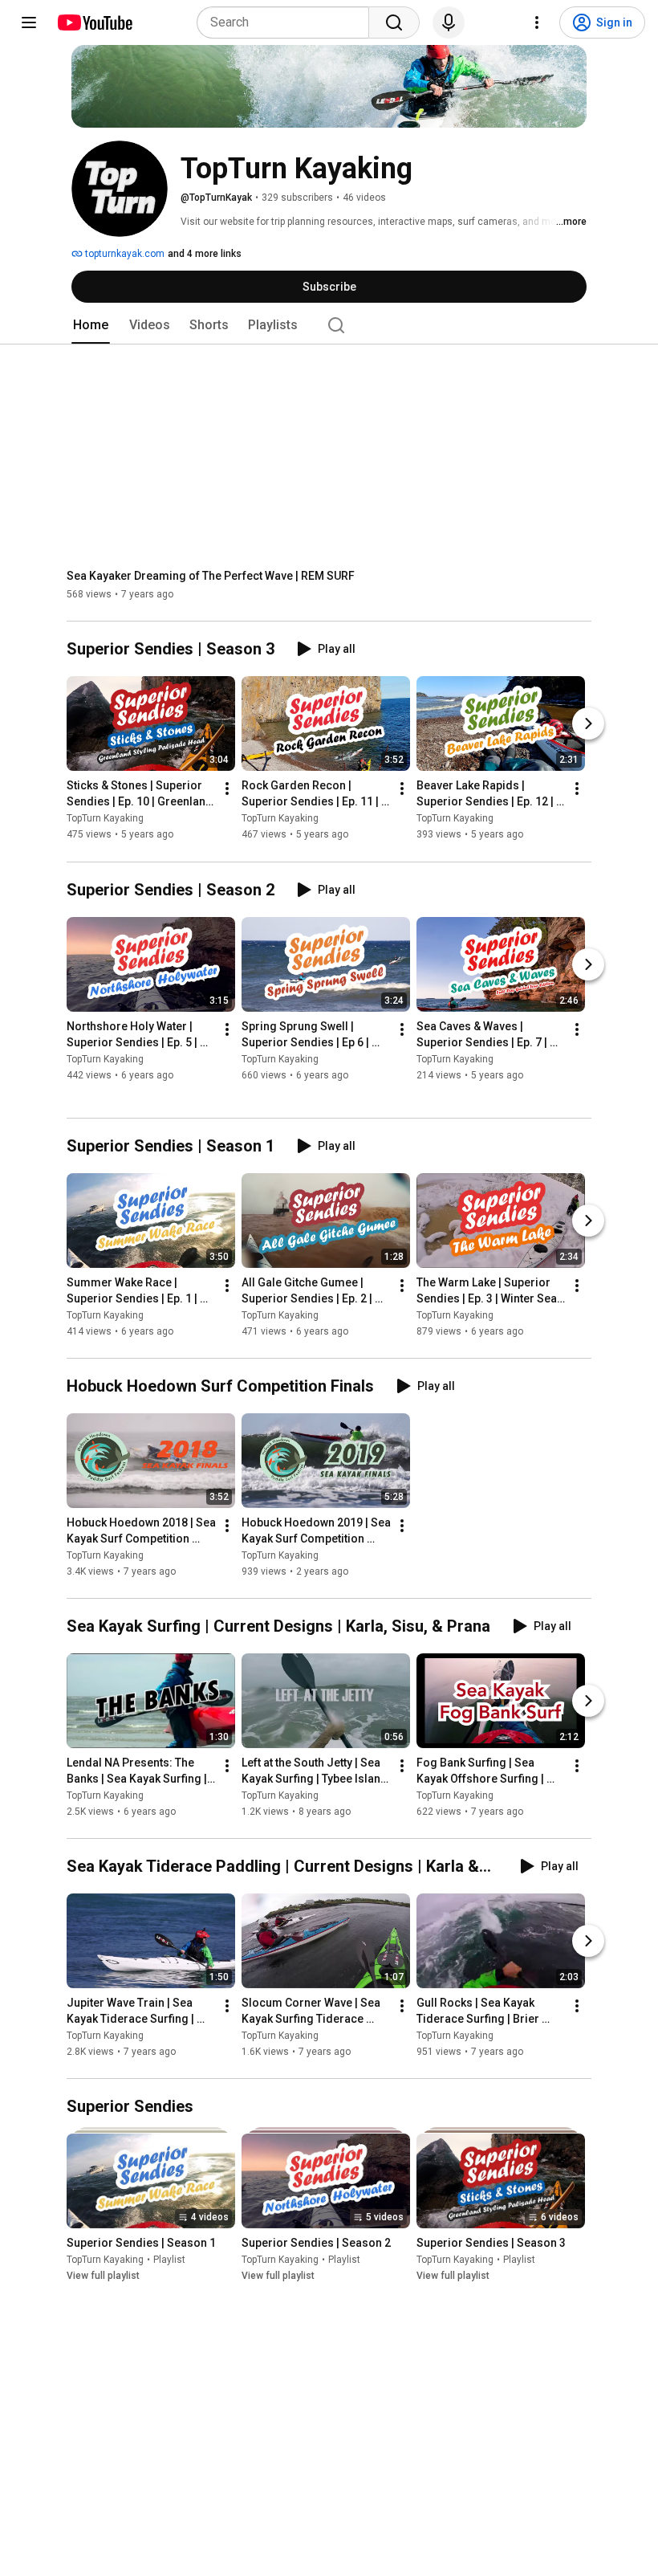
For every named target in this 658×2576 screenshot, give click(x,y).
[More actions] (227, 789)
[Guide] (29, 22)
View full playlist (103, 2276)
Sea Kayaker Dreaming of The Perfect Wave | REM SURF (211, 576)
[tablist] (329, 325)
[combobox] (288, 22)
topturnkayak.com (124, 254)
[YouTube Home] (94, 22)
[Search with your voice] (449, 22)
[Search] (394, 22)
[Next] (588, 724)
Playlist (169, 2260)
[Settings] (537, 22)
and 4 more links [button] (205, 254)
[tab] (91, 325)
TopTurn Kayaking (105, 819)
